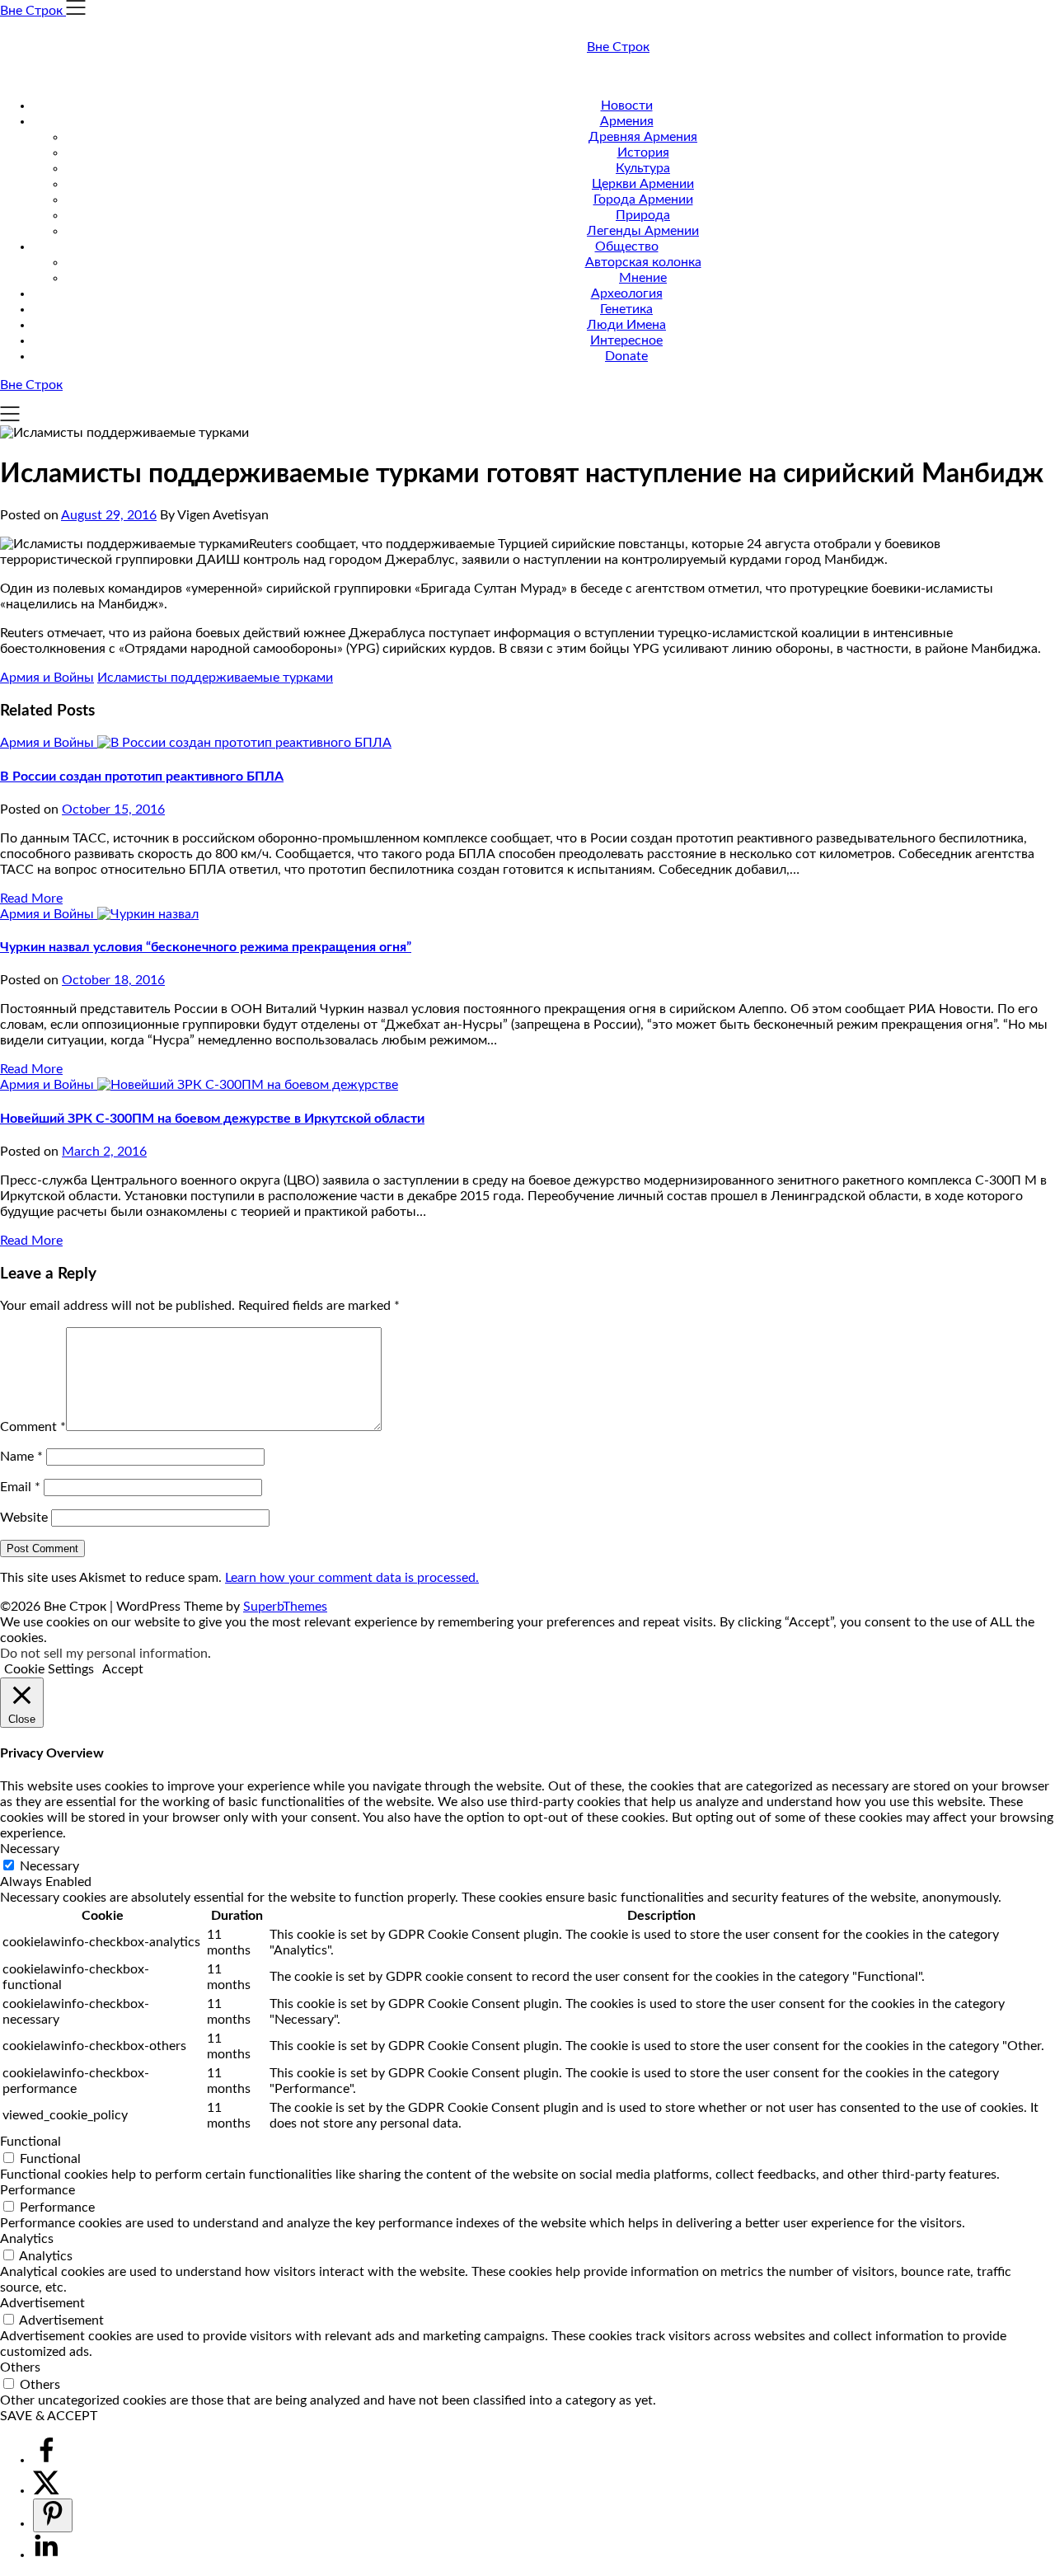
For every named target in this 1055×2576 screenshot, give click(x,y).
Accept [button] (123, 1669)
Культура (643, 168)
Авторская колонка (643, 262)
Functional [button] (30, 2142)
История (643, 152)
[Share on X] (46, 2490)
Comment (33, 1427)
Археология (627, 293)
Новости (627, 106)
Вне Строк (618, 47)
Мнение (643, 278)
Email (20, 1487)
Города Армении (643, 199)
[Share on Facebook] (46, 2460)
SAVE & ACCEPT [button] (49, 2416)
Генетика (626, 309)
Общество (627, 246)
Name (21, 1457)
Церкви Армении (643, 184)
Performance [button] (38, 2190)
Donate (626, 356)
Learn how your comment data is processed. (352, 1578)
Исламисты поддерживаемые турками (215, 678)
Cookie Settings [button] (49, 1669)
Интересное (626, 340)
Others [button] (20, 2367)
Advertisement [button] (42, 2303)
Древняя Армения (643, 137)
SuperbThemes (285, 1607)
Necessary (49, 1866)
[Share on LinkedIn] (46, 2555)
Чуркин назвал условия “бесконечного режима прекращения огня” (206, 947)
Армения (627, 121)
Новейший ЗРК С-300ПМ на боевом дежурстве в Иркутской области (212, 1119)
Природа (643, 215)
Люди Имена (626, 325)
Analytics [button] (27, 2239)
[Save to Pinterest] (53, 2515)
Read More (31, 899)
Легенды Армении (643, 231)
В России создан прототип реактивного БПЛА (142, 777)
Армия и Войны (47, 678)
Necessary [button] (30, 1849)
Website (24, 1518)
